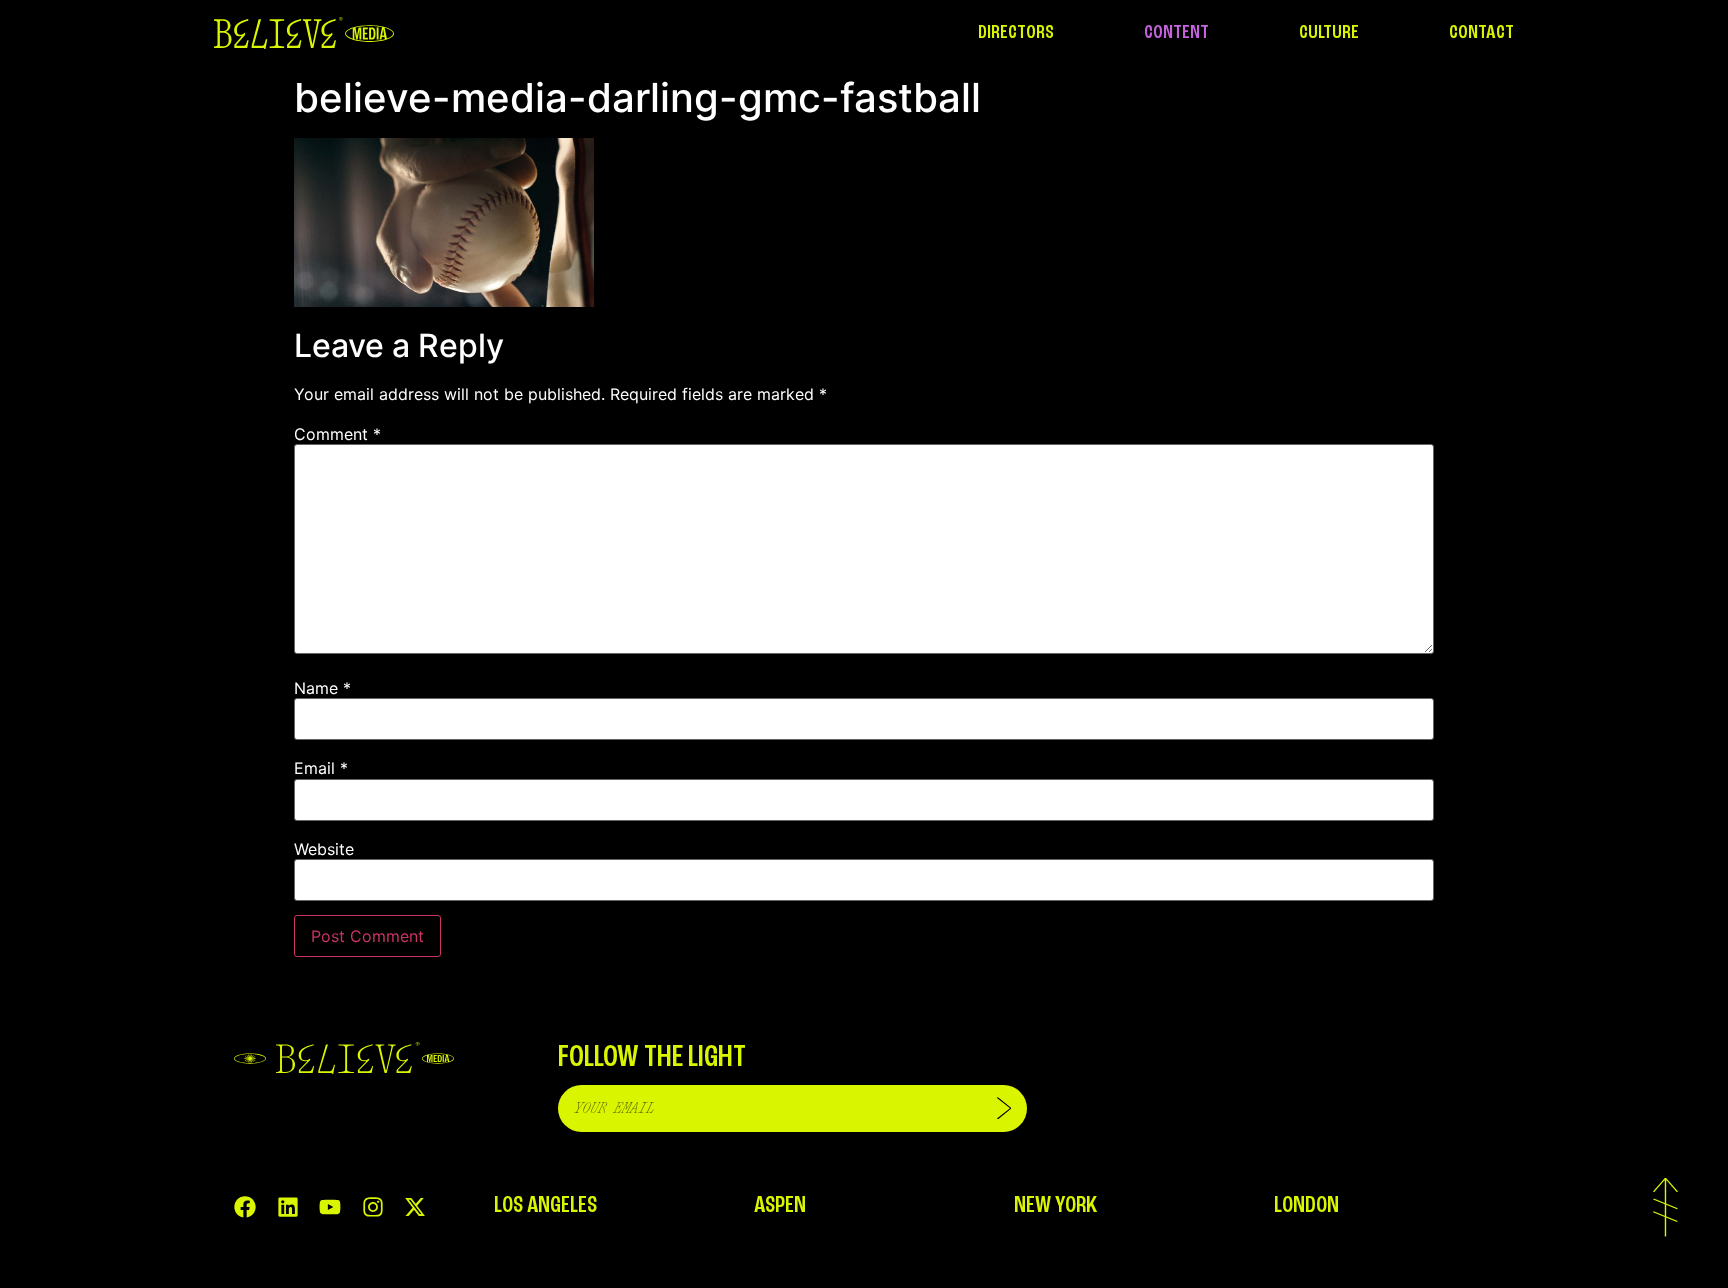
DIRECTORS (1016, 33)
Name (322, 688)
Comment (337, 434)
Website (324, 849)
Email (321, 768)
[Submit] (1004, 1108)
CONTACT (1481, 33)
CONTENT (1176, 33)
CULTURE (1329, 33)
